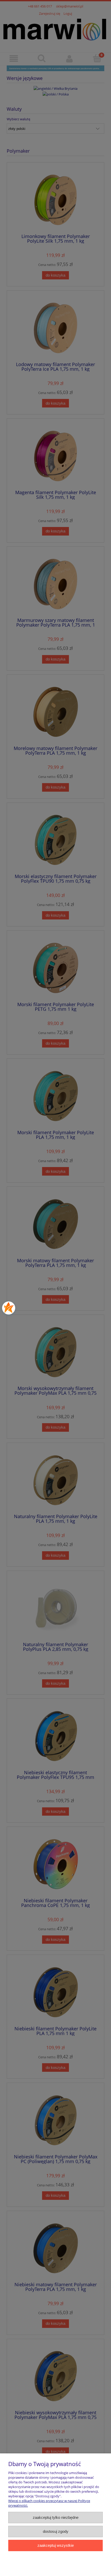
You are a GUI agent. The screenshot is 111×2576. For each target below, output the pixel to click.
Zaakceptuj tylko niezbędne (56, 2517)
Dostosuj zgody (56, 2531)
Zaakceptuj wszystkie (56, 2545)
